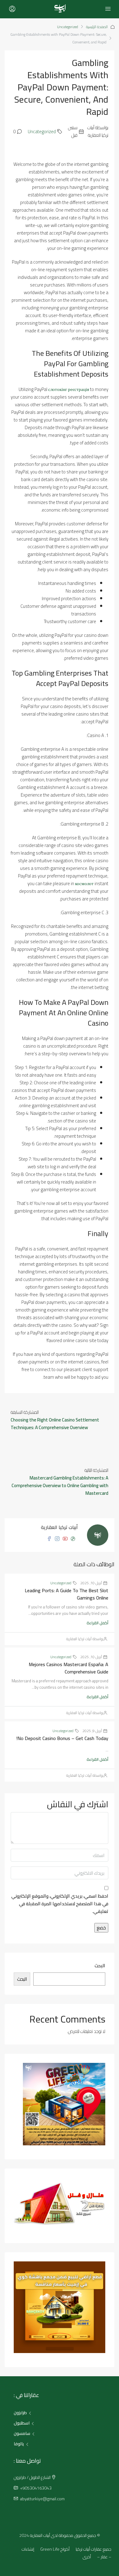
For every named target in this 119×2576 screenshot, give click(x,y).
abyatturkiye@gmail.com (42, 2499)
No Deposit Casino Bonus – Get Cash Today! (62, 1738)
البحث (100, 1966)
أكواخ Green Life (55, 2549)
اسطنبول (22, 2423)
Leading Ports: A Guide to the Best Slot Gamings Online (67, 1594)
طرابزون (20, 2413)
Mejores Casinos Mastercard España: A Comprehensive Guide (69, 1668)
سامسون (22, 2433)
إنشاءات (28, 2549)
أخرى (87, 2557)
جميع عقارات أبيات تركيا (94, 2549)
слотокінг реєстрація (69, 389)
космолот (84, 883)
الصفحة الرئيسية (97, 27)
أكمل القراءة (97, 1623)
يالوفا (19, 2444)
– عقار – (104, 2557)
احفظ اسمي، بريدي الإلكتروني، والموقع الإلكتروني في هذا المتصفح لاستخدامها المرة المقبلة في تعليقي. (60, 1904)
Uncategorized (68, 27)
